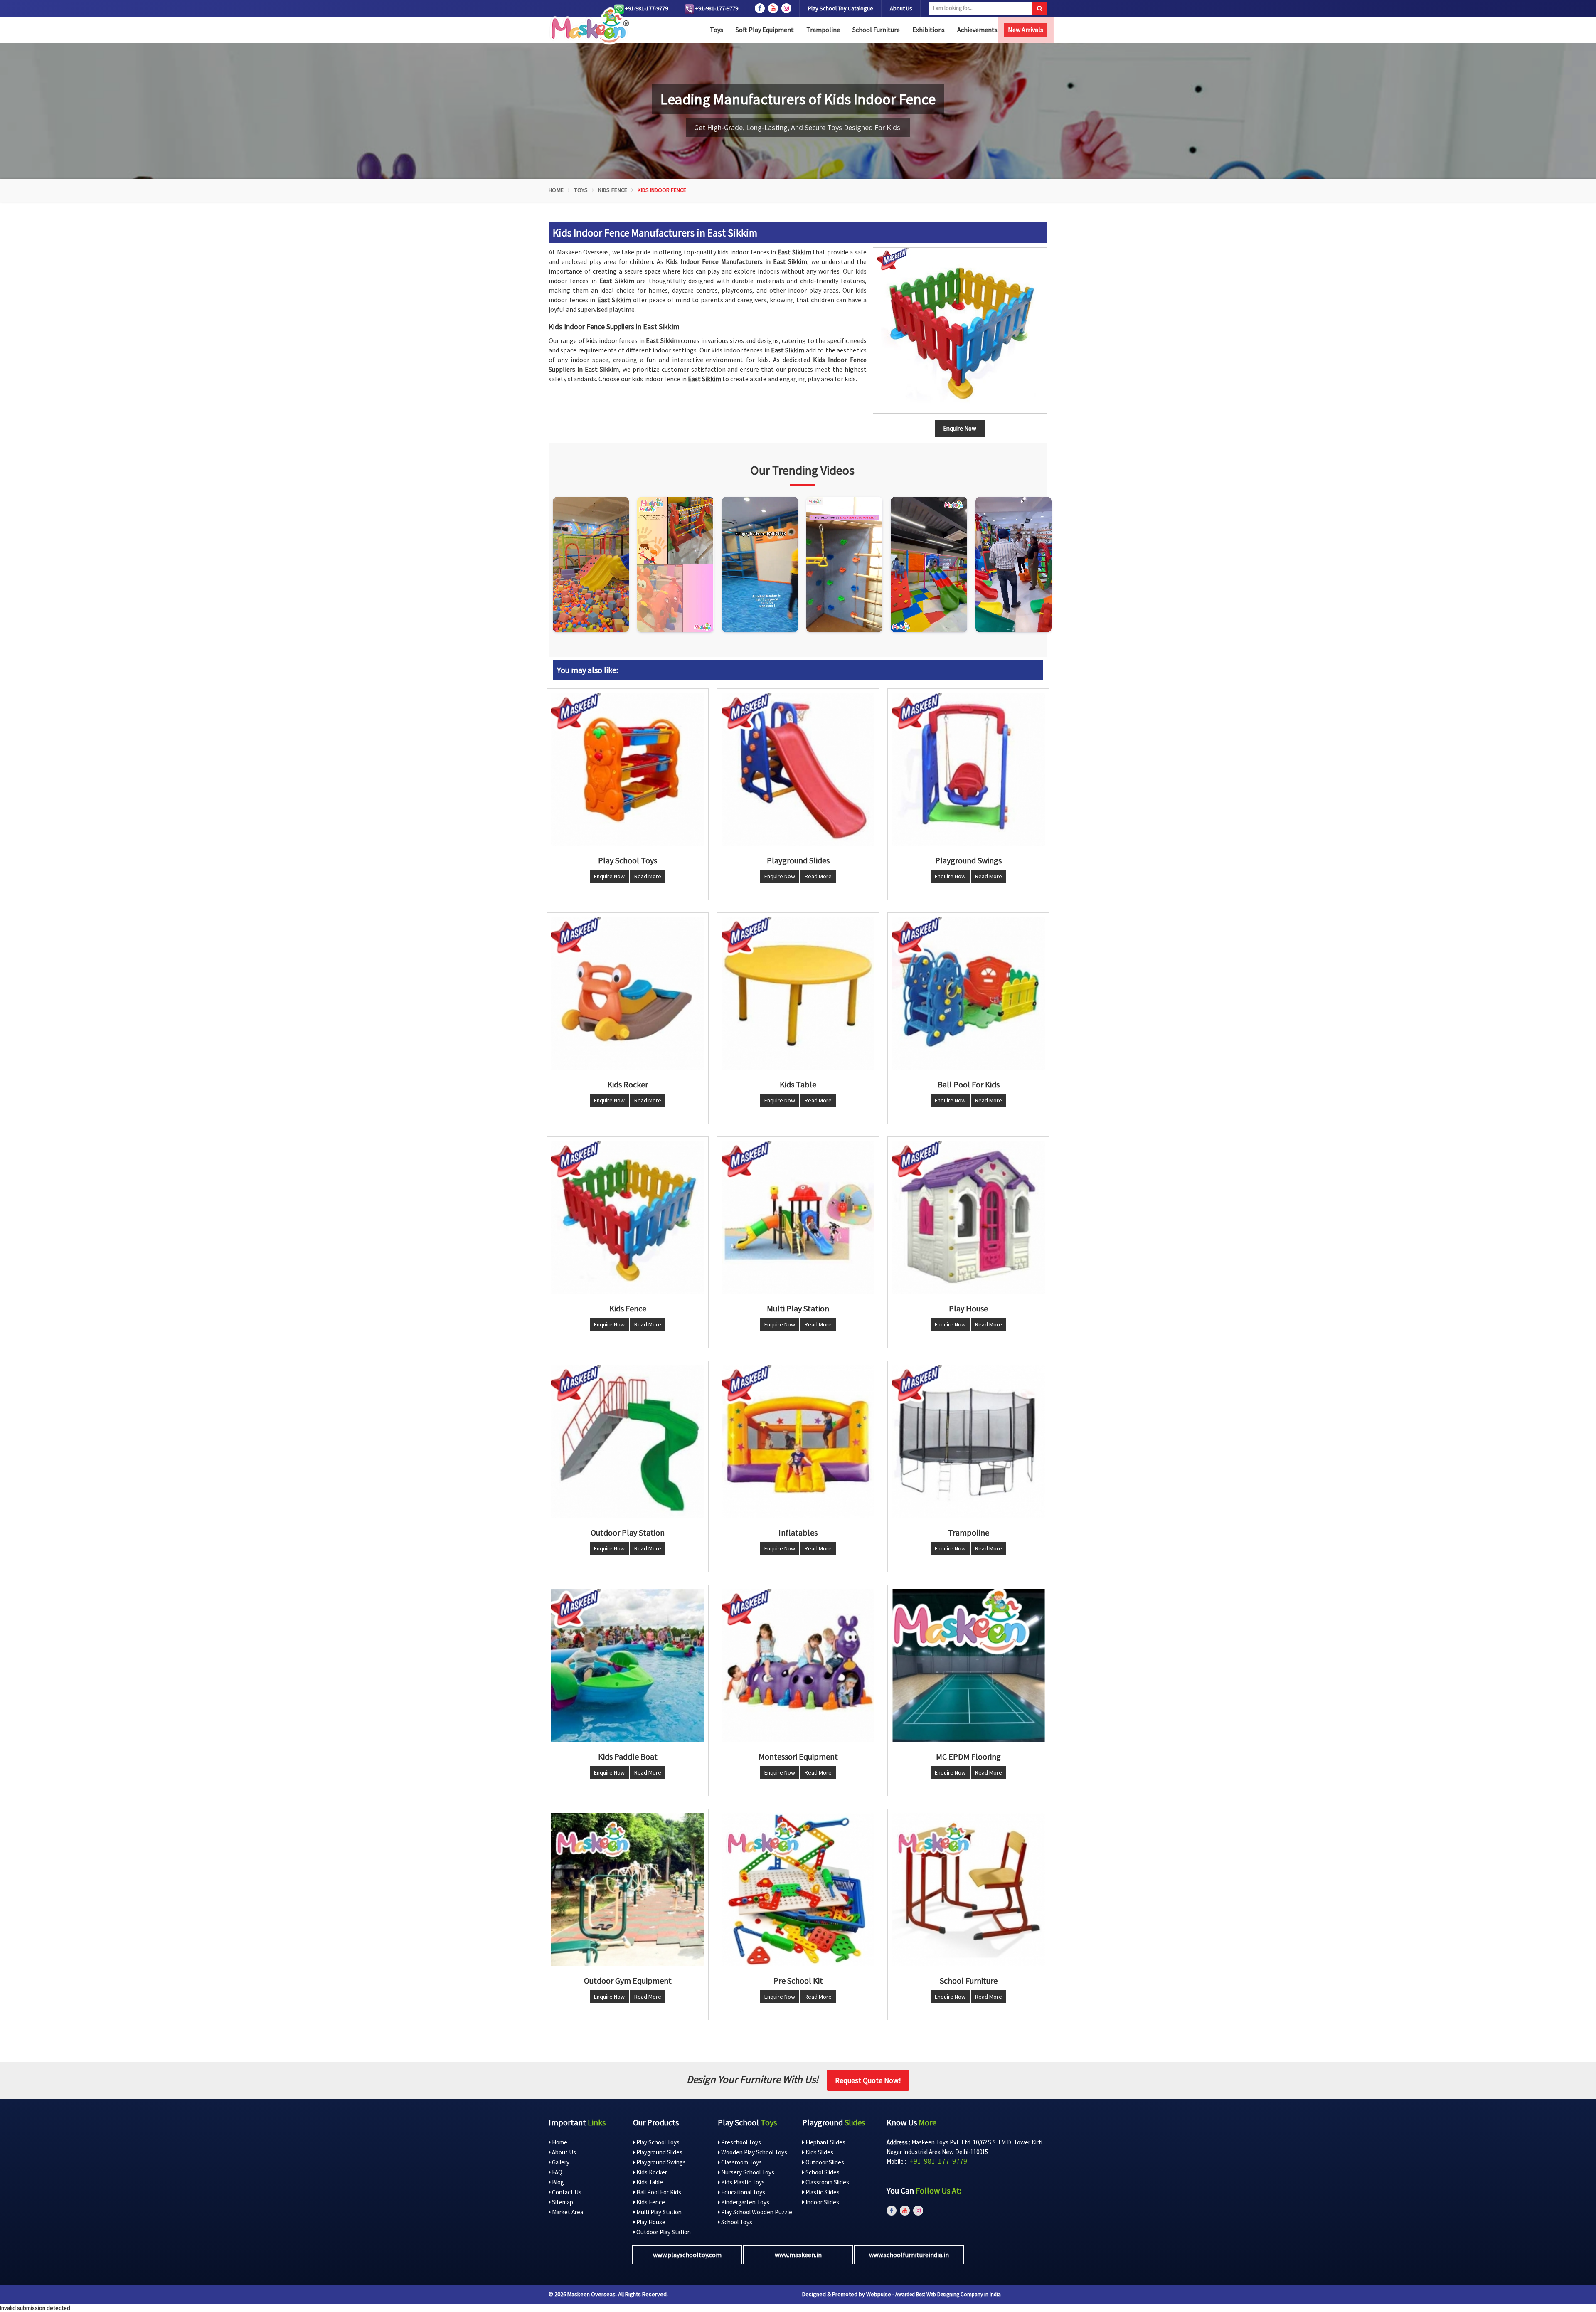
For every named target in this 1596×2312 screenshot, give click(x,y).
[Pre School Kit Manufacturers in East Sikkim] (798, 1890)
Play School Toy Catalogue (841, 8)
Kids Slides (819, 2152)
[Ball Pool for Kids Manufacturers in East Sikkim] (968, 993)
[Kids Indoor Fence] (960, 330)
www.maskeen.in (798, 2255)
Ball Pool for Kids (658, 2192)
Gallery (560, 2162)
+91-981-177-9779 (646, 8)
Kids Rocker (651, 2172)
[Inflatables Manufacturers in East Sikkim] (798, 1442)
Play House (650, 2222)
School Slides (822, 2172)
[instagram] (786, 8)
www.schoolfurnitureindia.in (909, 2255)
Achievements (977, 30)
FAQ (557, 2172)
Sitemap (562, 2202)
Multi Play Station (658, 2212)
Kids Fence (613, 190)
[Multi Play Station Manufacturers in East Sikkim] (798, 1218)
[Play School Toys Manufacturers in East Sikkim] (628, 769)
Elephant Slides (825, 2142)
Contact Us (566, 2192)
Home (556, 190)
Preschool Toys (740, 2142)
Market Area (567, 2212)
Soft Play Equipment (765, 30)
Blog (557, 2182)
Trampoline (823, 30)
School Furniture (876, 30)
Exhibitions (929, 30)
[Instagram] (591, 564)
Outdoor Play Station (663, 2232)
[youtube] (773, 8)
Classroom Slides (827, 2182)
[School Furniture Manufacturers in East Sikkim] (968, 1890)
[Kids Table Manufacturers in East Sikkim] (798, 993)
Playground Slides (659, 2152)
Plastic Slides (822, 2192)
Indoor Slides (822, 2202)
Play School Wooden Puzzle (756, 2212)
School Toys (736, 2222)
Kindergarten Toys (745, 2202)
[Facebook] (760, 8)
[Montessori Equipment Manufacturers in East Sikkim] (798, 1666)
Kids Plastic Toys (742, 2182)
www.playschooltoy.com (687, 2255)
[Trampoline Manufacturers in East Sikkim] (968, 1442)
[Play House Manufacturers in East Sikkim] (968, 1218)
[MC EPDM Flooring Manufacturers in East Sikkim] (968, 1666)
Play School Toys (657, 2142)
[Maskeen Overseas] (589, 26)
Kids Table (649, 2182)
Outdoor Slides (824, 2162)
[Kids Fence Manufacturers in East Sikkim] (628, 1218)
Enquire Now (609, 876)
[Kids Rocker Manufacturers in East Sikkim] (628, 993)
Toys (717, 30)
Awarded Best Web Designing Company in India (948, 2294)
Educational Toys (743, 2192)
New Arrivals (1026, 30)
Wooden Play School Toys (754, 2152)
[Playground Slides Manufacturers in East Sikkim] (798, 769)
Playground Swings (660, 2162)
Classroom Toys (741, 2162)
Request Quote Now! (868, 2080)
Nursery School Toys (747, 2172)
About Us (901, 8)
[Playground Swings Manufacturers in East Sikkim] (968, 769)
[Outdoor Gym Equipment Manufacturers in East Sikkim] (628, 1890)
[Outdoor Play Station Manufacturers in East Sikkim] (628, 1442)
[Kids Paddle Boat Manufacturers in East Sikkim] (628, 1666)
